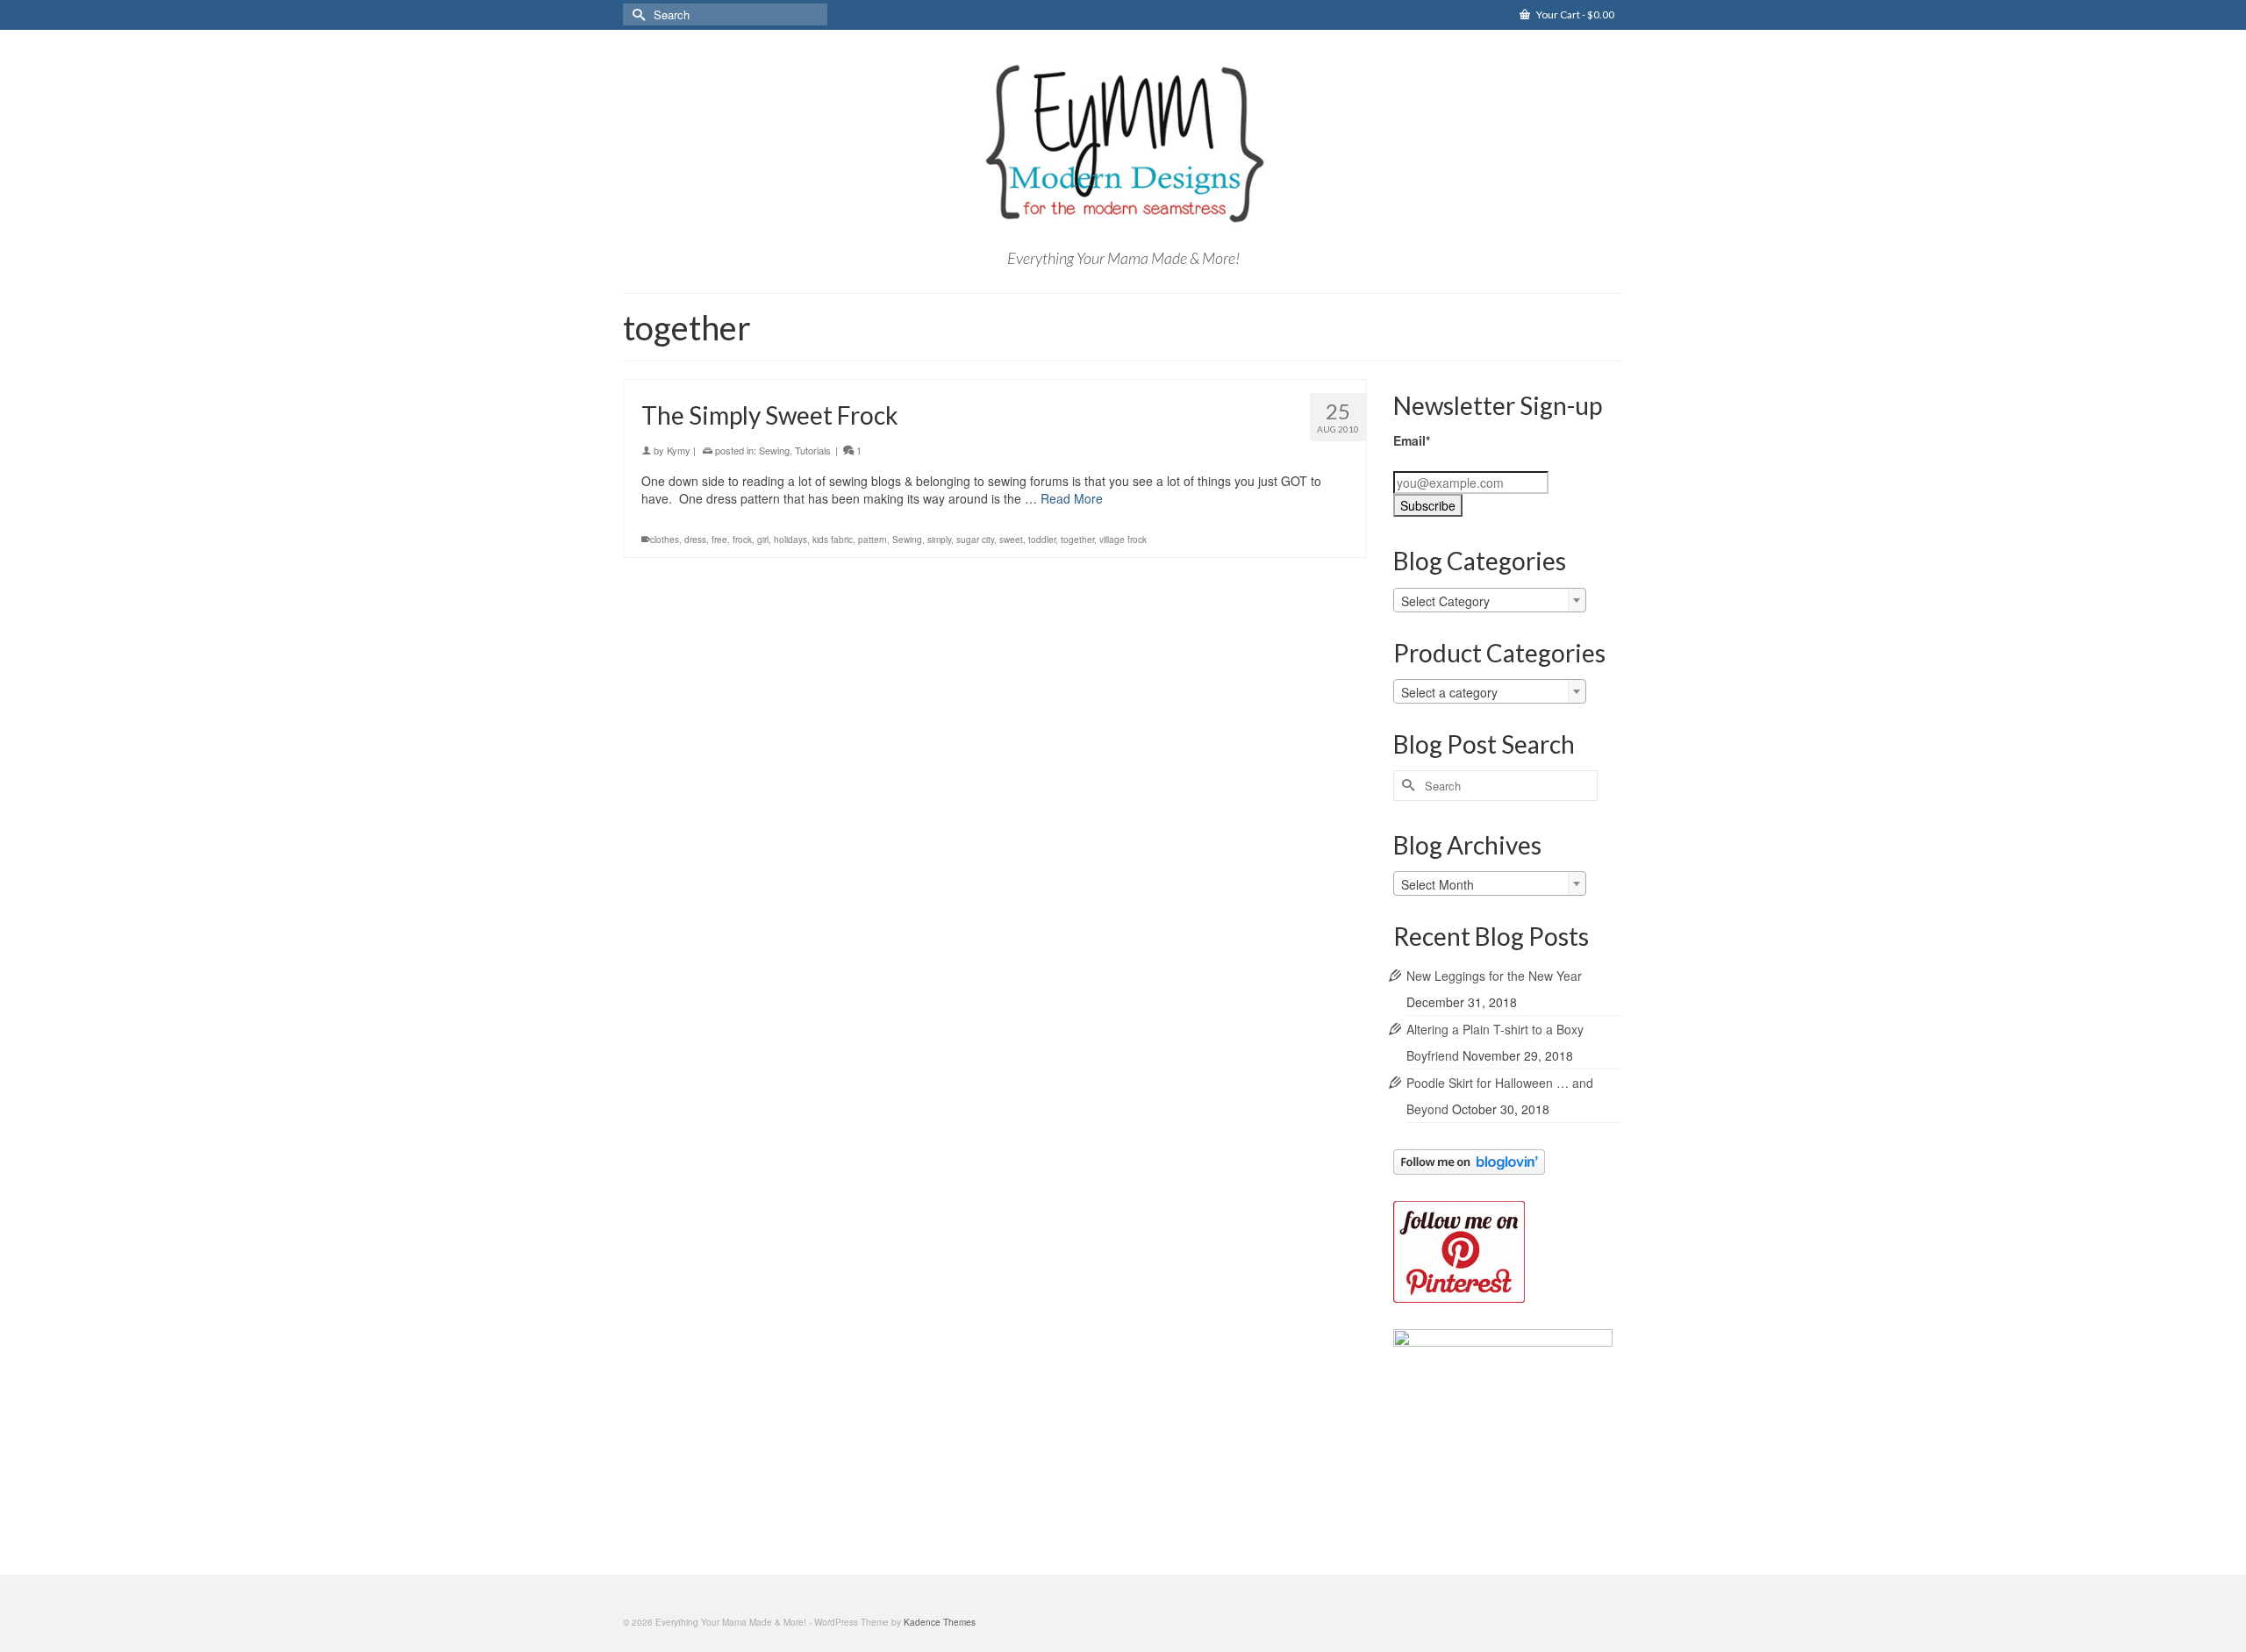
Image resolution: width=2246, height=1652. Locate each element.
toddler (1042, 540)
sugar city (975, 540)
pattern (873, 540)
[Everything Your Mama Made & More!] (1123, 144)
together (1077, 540)
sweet (1011, 540)
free (719, 540)
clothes (665, 540)
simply (939, 540)
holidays (790, 540)
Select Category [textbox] (1445, 601)
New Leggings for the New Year (1494, 976)
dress (695, 540)
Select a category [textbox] (1449, 692)
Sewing (774, 450)
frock (742, 540)
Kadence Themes (940, 1622)
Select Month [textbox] (1438, 884)
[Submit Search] (636, 14)
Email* (1412, 440)
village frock (1123, 540)
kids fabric (833, 540)
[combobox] (1490, 600)
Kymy (679, 450)
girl (763, 540)
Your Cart (1574, 14)
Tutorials (813, 450)
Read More (1072, 498)
